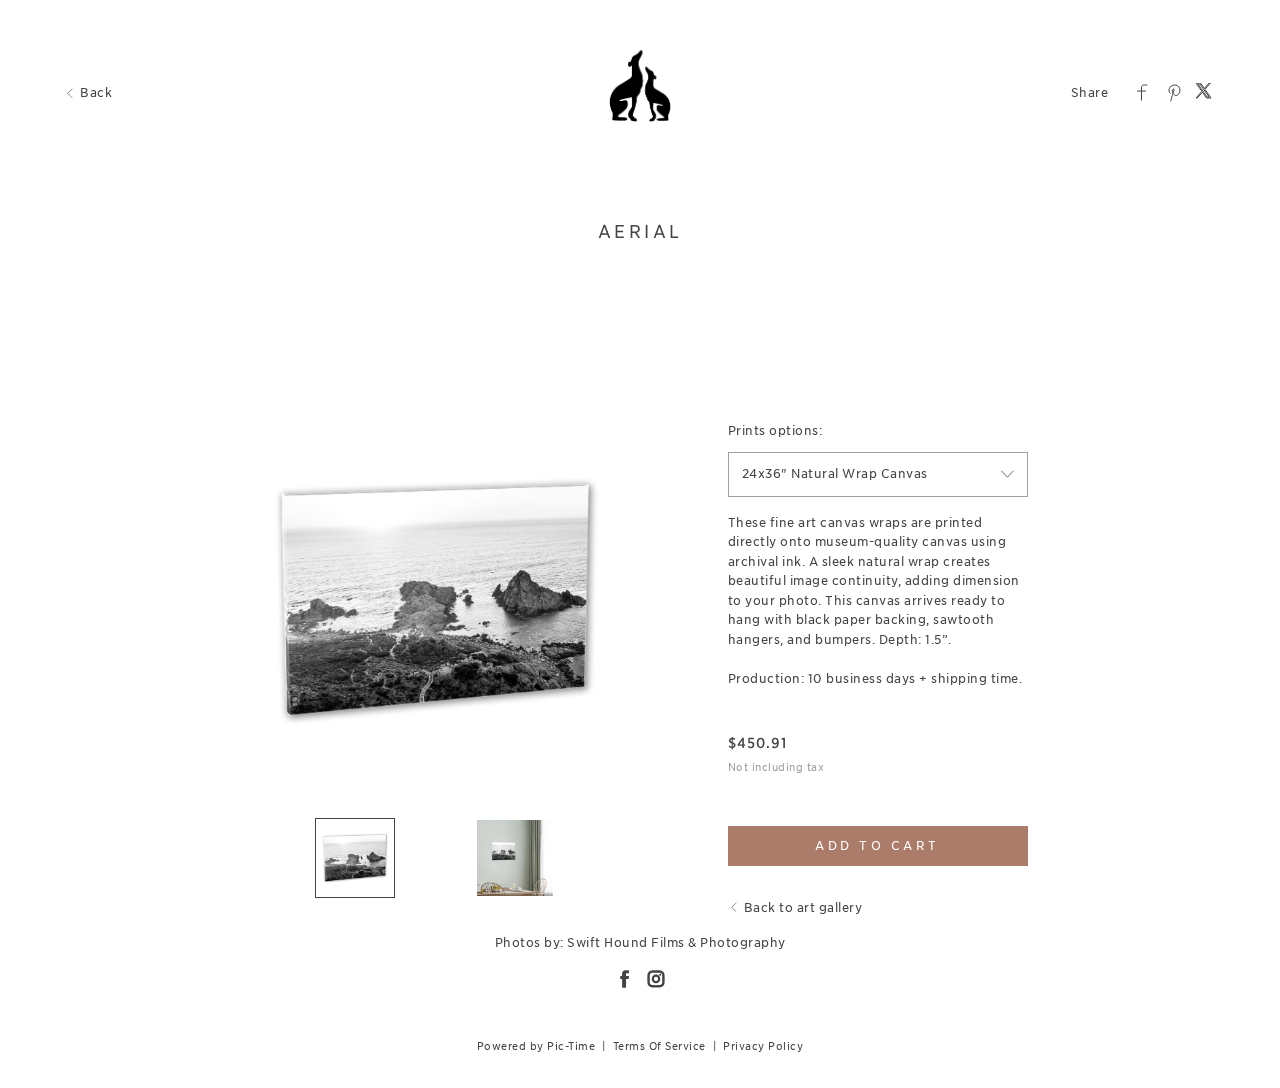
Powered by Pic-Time (536, 1046)
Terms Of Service (659, 1046)
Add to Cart (877, 845)
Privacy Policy (763, 1046)
